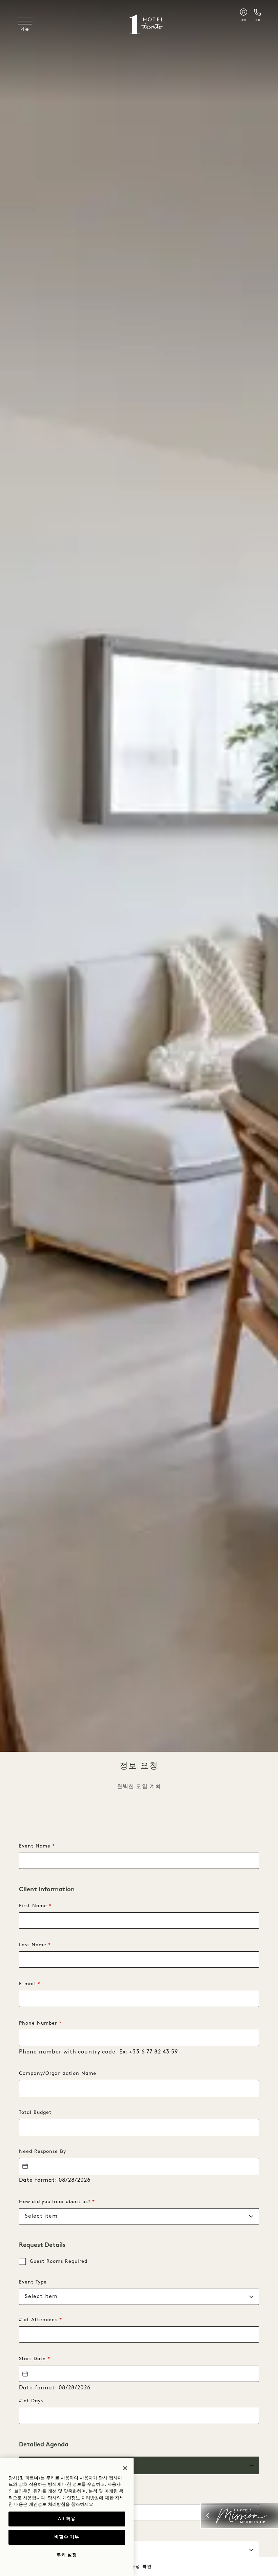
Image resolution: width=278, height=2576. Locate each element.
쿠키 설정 (67, 2555)
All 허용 (67, 2519)
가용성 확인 (139, 2566)
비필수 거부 (67, 2537)
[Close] (125, 2468)
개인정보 (38, 2505)
